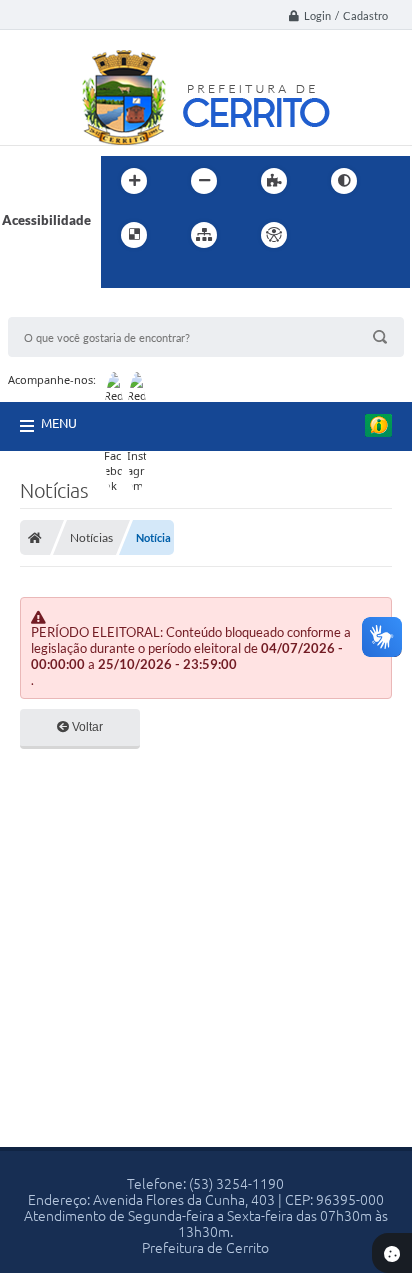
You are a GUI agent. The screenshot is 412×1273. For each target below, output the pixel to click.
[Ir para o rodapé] (165, 276)
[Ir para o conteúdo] (331, 235)
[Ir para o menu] (375, 235)
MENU (59, 423)
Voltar (86, 727)
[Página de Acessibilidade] (274, 235)
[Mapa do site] (204, 235)
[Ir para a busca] (121, 276)
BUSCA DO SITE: (67, 307)
